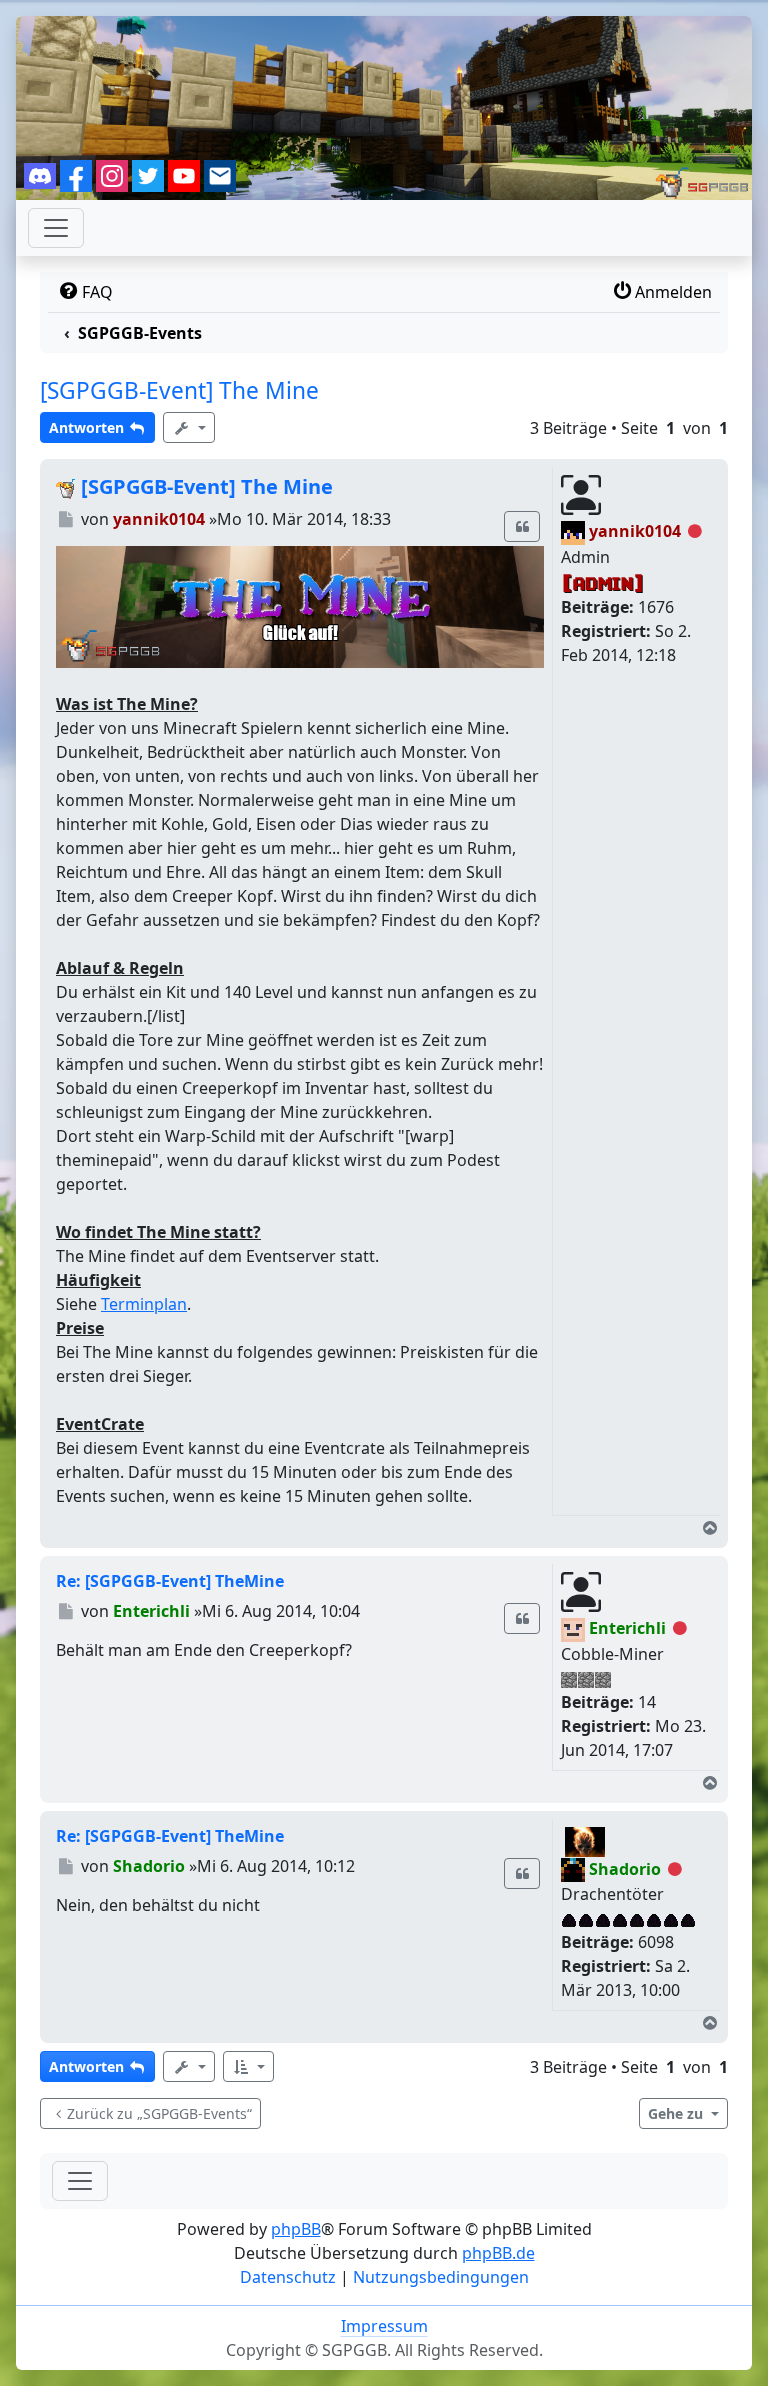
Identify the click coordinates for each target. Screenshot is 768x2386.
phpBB (296, 2229)
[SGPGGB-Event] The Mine (179, 390)
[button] (249, 2066)
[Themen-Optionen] (189, 427)
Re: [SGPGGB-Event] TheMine (170, 1581)
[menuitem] (84, 292)
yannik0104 (635, 531)
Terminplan (144, 1304)
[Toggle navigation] (80, 2181)
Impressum (384, 2326)
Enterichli (627, 1628)
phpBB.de (498, 2253)
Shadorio (625, 1869)
